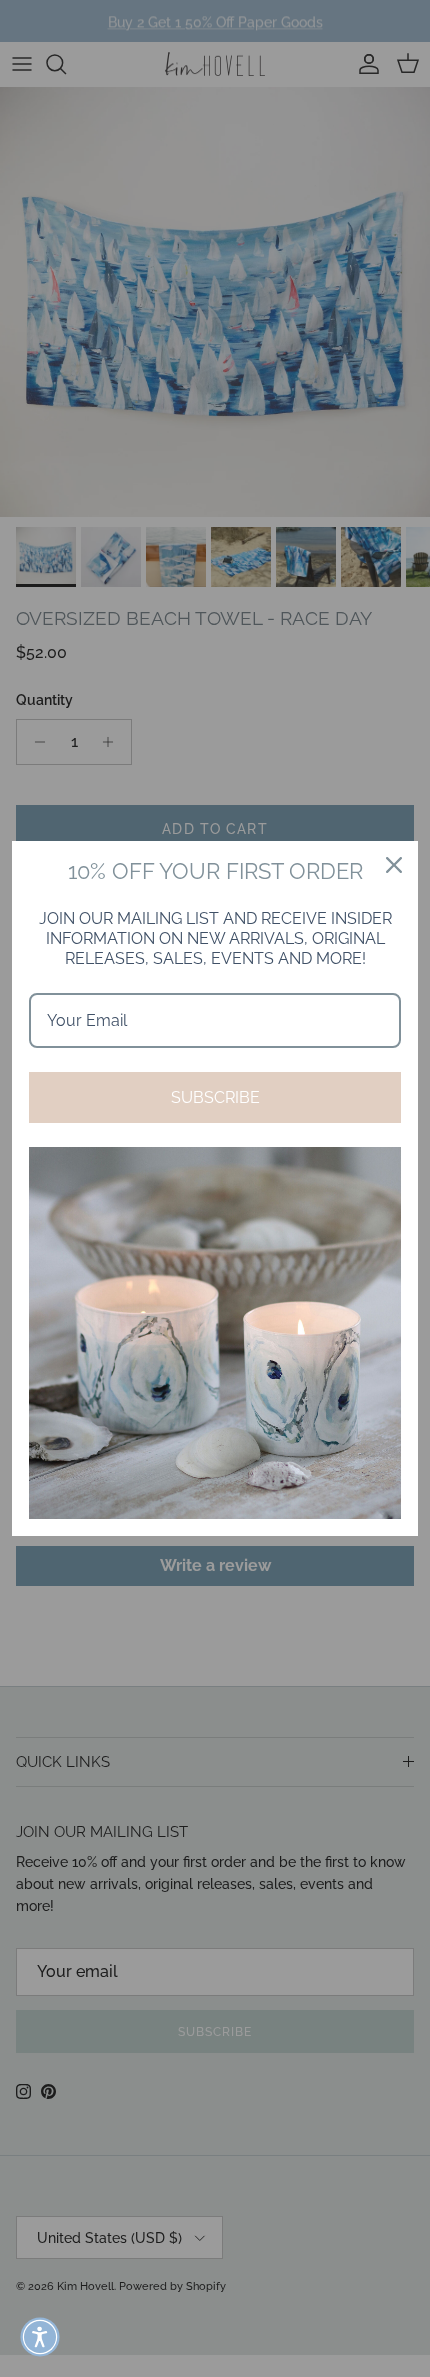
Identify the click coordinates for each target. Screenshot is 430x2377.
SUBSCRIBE (215, 1097)
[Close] (394, 865)
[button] (40, 2337)
